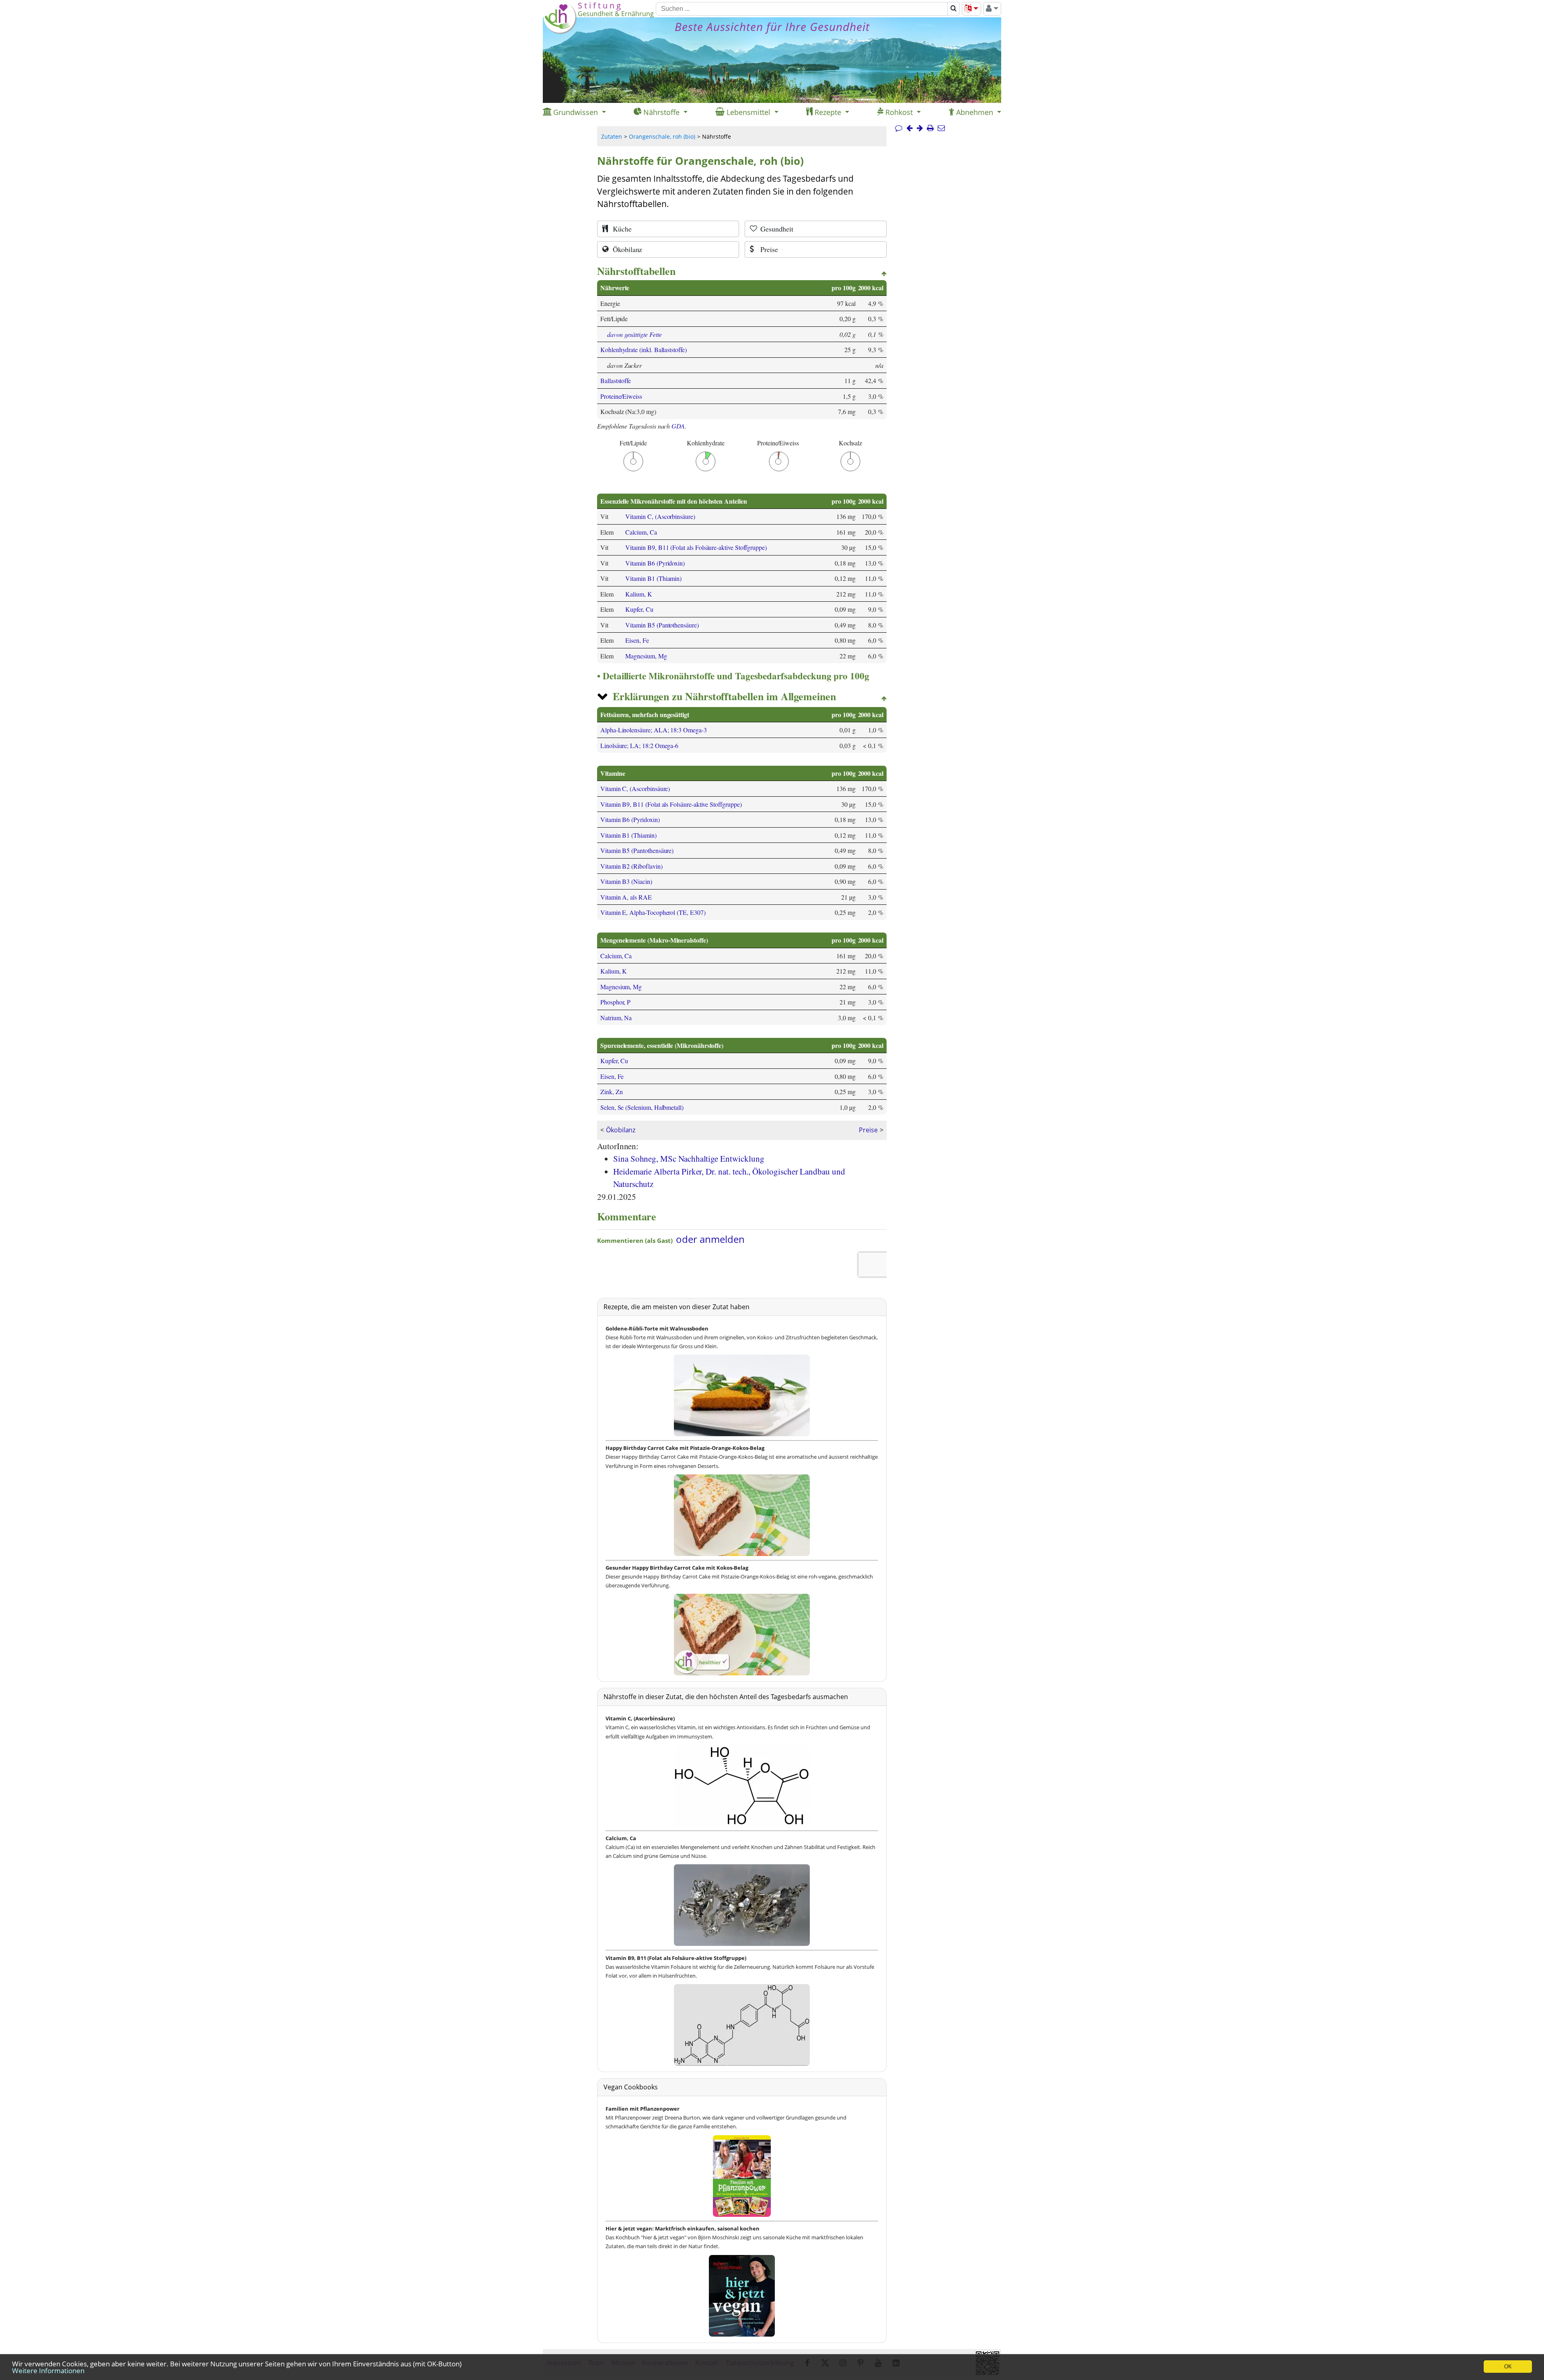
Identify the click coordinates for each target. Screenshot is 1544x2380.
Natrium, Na (616, 1018)
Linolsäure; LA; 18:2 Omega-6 (639, 745)
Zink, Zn (612, 1092)
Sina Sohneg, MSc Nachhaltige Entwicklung (689, 1158)
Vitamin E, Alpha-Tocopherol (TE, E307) (653, 912)
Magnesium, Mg (646, 656)
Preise (868, 1130)
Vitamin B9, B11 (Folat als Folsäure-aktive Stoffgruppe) (696, 547)
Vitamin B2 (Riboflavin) (631, 866)
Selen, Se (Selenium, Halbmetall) (642, 1107)
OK (1508, 2367)
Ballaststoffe (616, 380)
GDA (678, 426)
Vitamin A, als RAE (626, 897)
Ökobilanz (621, 1130)
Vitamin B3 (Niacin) (626, 881)
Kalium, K (639, 594)
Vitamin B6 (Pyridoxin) (655, 563)
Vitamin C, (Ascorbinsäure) (660, 516)
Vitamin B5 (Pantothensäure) (662, 625)
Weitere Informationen (48, 2371)
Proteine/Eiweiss (621, 396)
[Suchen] (954, 9)
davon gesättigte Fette (634, 334)
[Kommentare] (899, 128)
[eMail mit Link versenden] (941, 128)
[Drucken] (930, 128)
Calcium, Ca (641, 532)
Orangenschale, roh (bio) (662, 136)
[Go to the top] (884, 274)
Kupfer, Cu (639, 609)
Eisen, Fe (637, 640)
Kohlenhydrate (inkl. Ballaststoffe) (644, 350)
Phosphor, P (615, 1002)
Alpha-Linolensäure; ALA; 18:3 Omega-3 (654, 730)
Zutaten (612, 136)
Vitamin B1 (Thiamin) (653, 578)
